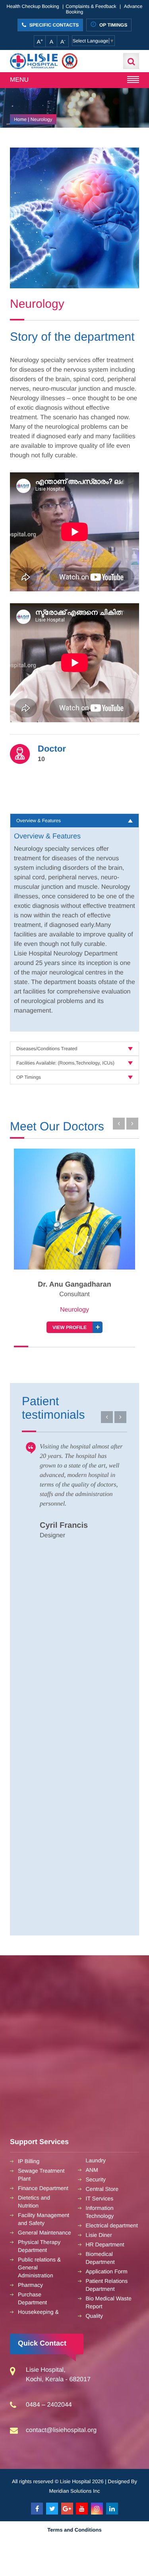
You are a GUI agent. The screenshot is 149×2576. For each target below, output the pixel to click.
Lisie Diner (99, 2235)
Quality (95, 2316)
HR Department (105, 2244)
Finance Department (43, 2188)
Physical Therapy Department (39, 2246)
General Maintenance (45, 2233)
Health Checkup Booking (33, 6)
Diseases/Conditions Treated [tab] (47, 1049)
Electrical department (112, 2225)
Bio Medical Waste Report (109, 2302)
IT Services (100, 2198)
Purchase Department (32, 2298)
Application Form (107, 2271)
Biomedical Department (100, 2258)
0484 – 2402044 (49, 2405)
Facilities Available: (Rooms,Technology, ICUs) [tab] (65, 1063)
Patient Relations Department (107, 2285)
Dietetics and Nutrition (34, 2202)
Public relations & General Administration (39, 2267)
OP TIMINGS (113, 25)
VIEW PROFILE (70, 1327)
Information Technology (100, 2212)
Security (96, 2179)
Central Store (102, 2189)
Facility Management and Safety (44, 2219)
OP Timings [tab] (29, 1077)
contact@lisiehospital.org (61, 2430)
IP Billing (29, 2161)
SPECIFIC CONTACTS (54, 25)
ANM (92, 2170)
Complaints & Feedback (91, 6)
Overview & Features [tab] (39, 821)
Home (20, 119)
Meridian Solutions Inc (75, 2491)
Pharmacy (30, 2285)
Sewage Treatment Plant (41, 2175)
